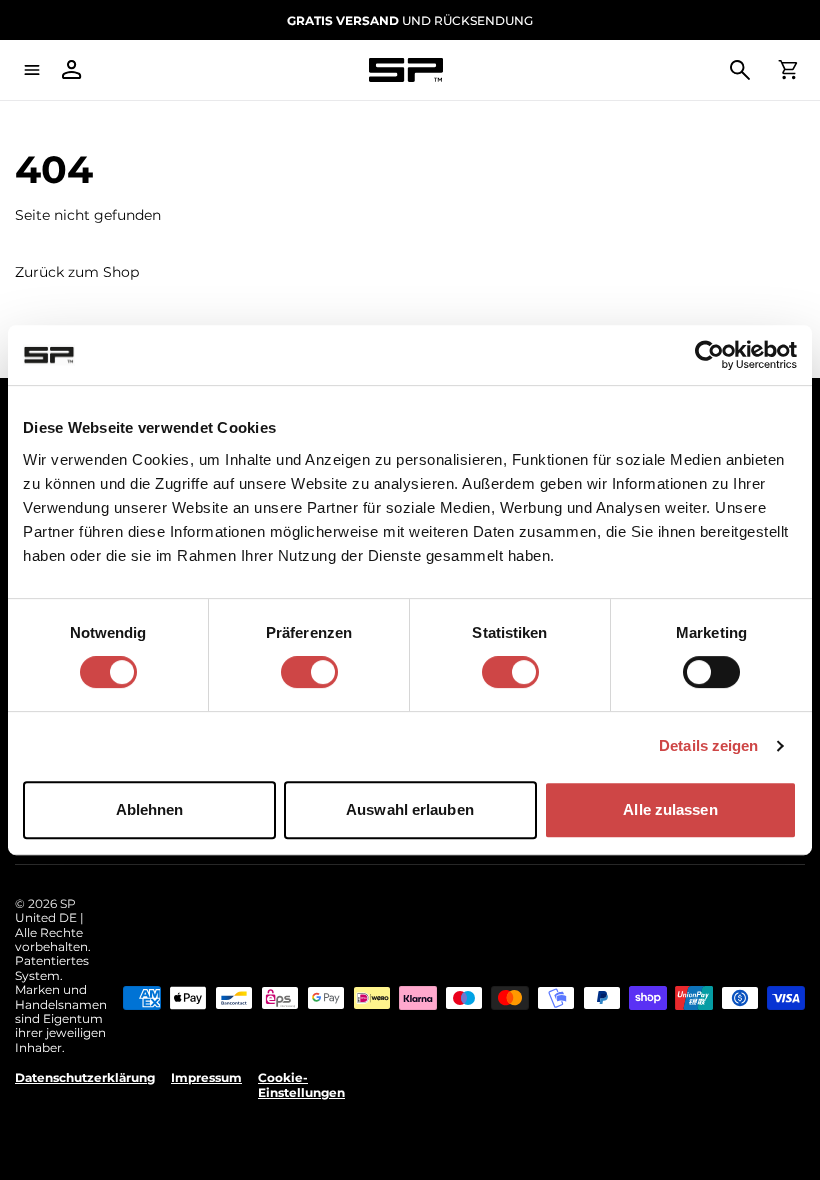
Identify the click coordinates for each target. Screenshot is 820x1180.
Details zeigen (708, 745)
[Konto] (72, 70)
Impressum (206, 1078)
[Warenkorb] (788, 70)
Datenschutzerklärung (85, 1078)
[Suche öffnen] (740, 70)
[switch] (309, 672)
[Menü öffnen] (32, 70)
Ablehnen (150, 809)
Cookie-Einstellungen (301, 1085)
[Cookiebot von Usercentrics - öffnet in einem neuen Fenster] (709, 355)
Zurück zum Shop (77, 272)
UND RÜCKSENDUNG (410, 20)
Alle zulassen (670, 809)
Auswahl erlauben (410, 809)
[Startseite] (406, 70)
